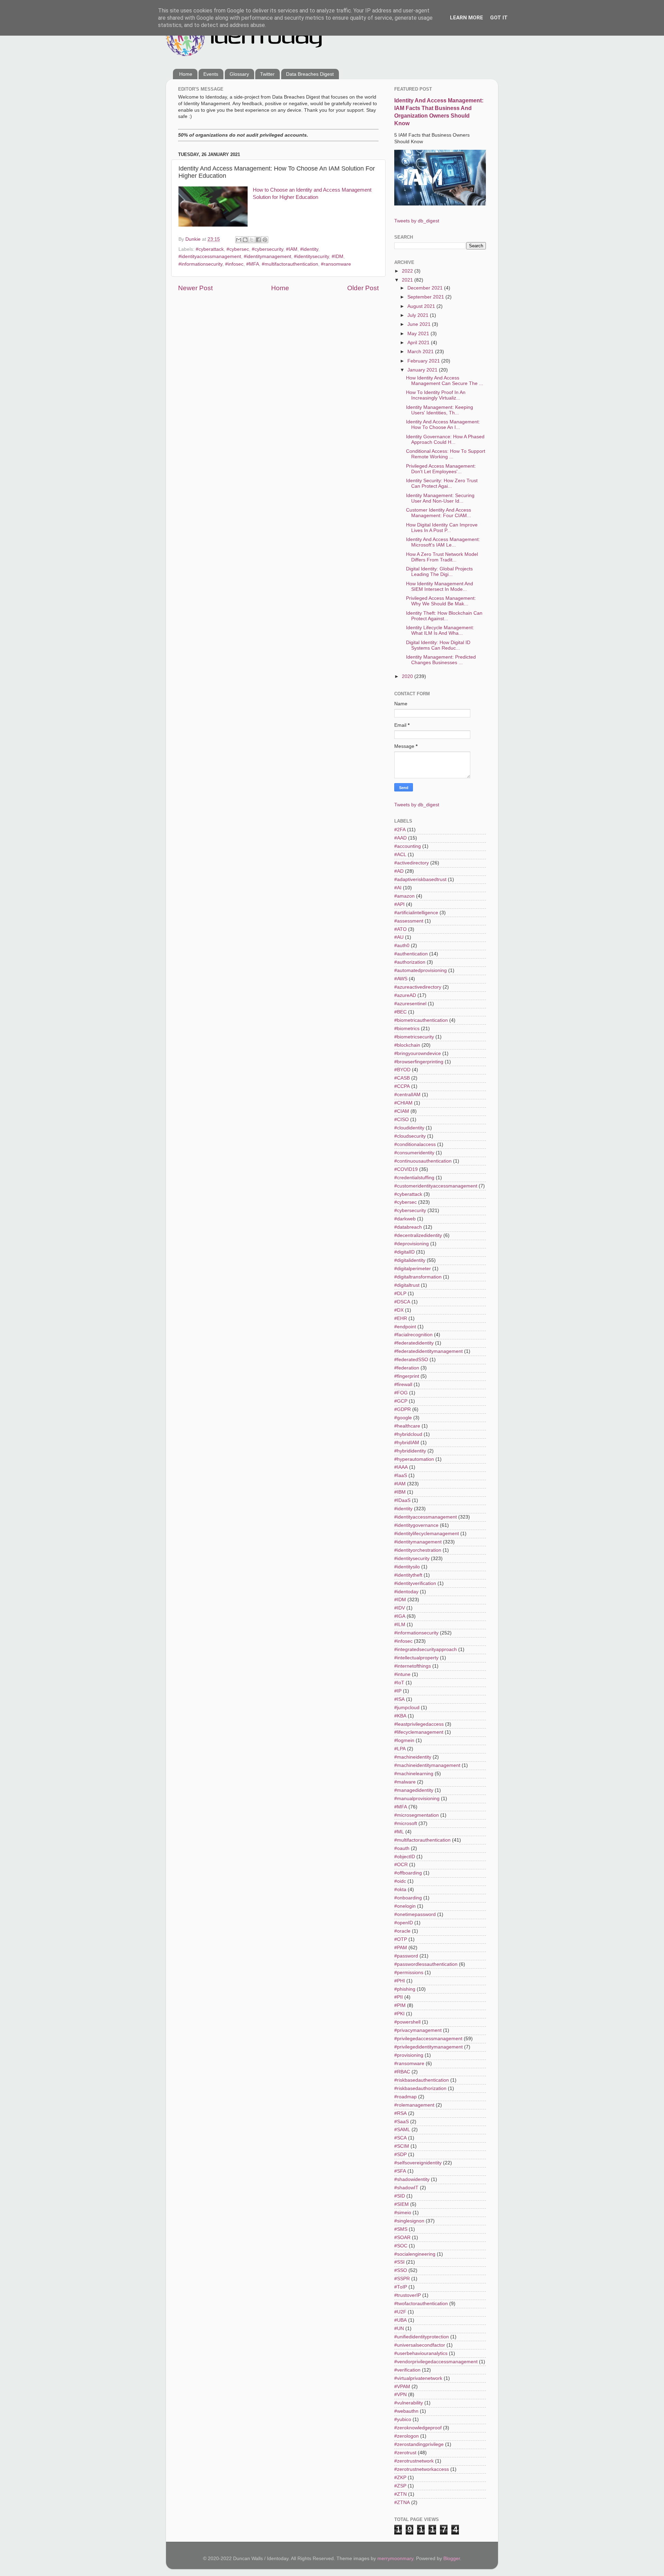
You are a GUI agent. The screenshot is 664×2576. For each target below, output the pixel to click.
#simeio (403, 2213)
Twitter (267, 74)
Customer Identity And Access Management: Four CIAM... (439, 513)
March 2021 (421, 352)
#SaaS (402, 2122)
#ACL (400, 855)
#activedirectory (412, 863)
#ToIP (401, 2287)
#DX (399, 1310)
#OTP (401, 1939)
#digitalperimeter (413, 1269)
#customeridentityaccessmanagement (436, 1186)
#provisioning (409, 2055)
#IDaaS (402, 1500)
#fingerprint (407, 1376)
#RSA (400, 2113)
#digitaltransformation (418, 1277)
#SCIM (402, 2146)
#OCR (401, 1865)
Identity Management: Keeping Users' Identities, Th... (440, 410)
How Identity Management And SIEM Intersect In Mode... (440, 586)
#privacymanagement (418, 2030)
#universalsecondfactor (420, 2345)
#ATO (400, 929)
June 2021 (420, 324)
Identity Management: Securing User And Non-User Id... (440, 498)
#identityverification (415, 1583)
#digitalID (404, 1252)
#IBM (400, 1492)
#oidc (400, 1881)
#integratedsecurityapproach (426, 1649)
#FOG (401, 1393)
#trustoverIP (408, 2295)
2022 (408, 271)
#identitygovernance (416, 1525)
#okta (400, 1890)
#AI (398, 888)
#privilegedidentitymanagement (428, 2047)
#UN (399, 2329)
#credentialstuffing (414, 1178)
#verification (407, 2370)
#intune (402, 1674)
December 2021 (426, 288)
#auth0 (402, 946)
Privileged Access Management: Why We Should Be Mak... (441, 601)
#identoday (406, 1592)
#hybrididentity (410, 1451)
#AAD (400, 838)
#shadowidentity (412, 2179)
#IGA (400, 1616)
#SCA (400, 2138)
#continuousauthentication (423, 1161)
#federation (407, 1368)
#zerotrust (405, 2453)
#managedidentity (414, 1790)
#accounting (408, 846)
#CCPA (402, 1086)
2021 (408, 280)
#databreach (408, 1227)
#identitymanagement (268, 256)
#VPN (400, 2395)
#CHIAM (403, 1103)
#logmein (404, 1740)
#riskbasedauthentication (422, 2080)
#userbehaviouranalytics (421, 2353)
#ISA (399, 1699)
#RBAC (402, 2072)
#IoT (399, 1683)
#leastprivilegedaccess (419, 1724)
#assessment (409, 921)
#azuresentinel (410, 1004)
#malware (405, 1782)
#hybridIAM (407, 1443)
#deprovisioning (412, 1244)
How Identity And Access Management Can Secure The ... (445, 381)
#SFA (400, 2171)
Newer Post (195, 288)
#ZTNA (402, 2502)
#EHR (401, 1318)
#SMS (401, 2229)
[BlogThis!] (245, 240)
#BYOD (402, 1070)
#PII (399, 1997)
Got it (499, 18)
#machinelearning (414, 1774)
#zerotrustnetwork (414, 2461)
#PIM (400, 2005)
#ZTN (400, 2494)
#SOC (401, 2246)
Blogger (452, 2559)
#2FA (400, 830)
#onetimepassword (415, 1914)
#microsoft (406, 1823)
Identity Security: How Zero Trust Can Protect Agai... (442, 483)
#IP (398, 1691)
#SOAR (402, 2238)
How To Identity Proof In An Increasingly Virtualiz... (436, 395)
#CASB (402, 1078)
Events (211, 74)
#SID (400, 2196)
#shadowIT (406, 2188)
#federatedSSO (411, 1360)
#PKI (399, 2014)
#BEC (400, 1012)
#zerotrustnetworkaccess (422, 2469)
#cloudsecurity (410, 1136)
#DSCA (402, 1302)
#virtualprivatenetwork (418, 2378)
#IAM (292, 249)
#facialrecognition (413, 1335)
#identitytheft (408, 1575)
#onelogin (405, 1906)
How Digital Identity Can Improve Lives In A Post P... (442, 528)
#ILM (400, 1625)
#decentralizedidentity (418, 1235)
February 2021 (424, 361)
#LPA (400, 1749)
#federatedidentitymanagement (428, 1351)
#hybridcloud (408, 1434)
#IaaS (401, 1475)
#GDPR (403, 1409)
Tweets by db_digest (417, 221)
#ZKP (400, 2478)
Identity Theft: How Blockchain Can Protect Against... (444, 616)
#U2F (400, 2312)
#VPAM (402, 2387)
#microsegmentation (417, 1815)
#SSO (401, 2270)
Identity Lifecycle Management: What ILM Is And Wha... (440, 630)
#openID (404, 1923)
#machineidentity (413, 1757)
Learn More (467, 18)
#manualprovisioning (417, 1799)
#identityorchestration (418, 1550)
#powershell (407, 2022)
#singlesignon (409, 2221)
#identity (309, 249)
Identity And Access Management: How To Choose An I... (443, 425)
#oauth (402, 1848)
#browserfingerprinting (419, 1062)
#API (399, 904)
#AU (399, 937)
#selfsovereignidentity (418, 2163)
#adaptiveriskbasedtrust (420, 879)
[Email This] (239, 240)
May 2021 (419, 334)
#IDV (400, 1608)
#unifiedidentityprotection (422, 2337)
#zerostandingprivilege (419, 2444)
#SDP (400, 2155)
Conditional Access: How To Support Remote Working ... (446, 454)
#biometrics (407, 1029)
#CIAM (402, 1111)
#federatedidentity (414, 1343)
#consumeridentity (414, 1153)
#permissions (409, 1973)
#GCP (401, 1401)
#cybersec (238, 249)
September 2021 (426, 297)
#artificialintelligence (416, 913)
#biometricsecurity (414, 1037)
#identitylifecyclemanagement (427, 1534)
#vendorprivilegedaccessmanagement (436, 2362)
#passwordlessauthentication (426, 1964)
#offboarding (408, 1873)
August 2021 (422, 306)
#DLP (400, 1294)
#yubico (403, 2419)
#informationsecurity (200, 264)
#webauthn (406, 2411)
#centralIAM (407, 1095)
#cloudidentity (409, 1128)
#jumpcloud (407, 1708)
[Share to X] (252, 240)
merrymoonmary (395, 2559)
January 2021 (423, 370)
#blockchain (407, 1045)
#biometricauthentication (421, 1020)
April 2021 (419, 343)
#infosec (234, 264)
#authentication (411, 954)
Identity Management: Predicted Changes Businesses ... (441, 660)
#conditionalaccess (415, 1144)
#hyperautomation (414, 1459)
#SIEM (402, 2204)
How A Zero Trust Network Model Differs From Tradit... (442, 557)
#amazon (404, 896)
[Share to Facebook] (258, 240)
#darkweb (405, 1219)
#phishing (405, 1989)
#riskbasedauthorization (420, 2088)
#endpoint (405, 1327)
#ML (399, 1832)
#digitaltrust (407, 1285)
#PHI (400, 1981)
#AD (399, 871)
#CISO (402, 1120)
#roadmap (405, 2097)
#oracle (402, 1931)
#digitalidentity (410, 1260)
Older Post (363, 288)
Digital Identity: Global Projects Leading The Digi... (439, 572)
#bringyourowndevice (418, 1053)
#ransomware (336, 264)
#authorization (410, 962)
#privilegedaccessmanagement (428, 2039)
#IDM (338, 256)
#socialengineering (415, 2254)
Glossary (239, 74)
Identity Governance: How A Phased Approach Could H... (445, 439)
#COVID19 (406, 1169)
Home (186, 74)
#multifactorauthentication (290, 264)
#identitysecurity (311, 256)
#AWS (401, 979)
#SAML (402, 2130)
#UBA (400, 2320)
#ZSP (400, 2486)
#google (403, 1418)
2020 (408, 676)
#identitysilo (407, 1567)
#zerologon (407, 2436)
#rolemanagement (414, 2105)
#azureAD (405, 995)
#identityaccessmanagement (210, 256)
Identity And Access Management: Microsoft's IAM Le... (443, 542)
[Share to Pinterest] (265, 240)
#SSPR (402, 2279)
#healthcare (407, 1426)
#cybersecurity (268, 249)
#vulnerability (409, 2403)
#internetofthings (413, 1666)
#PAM (401, 1948)
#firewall (403, 1385)
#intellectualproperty (416, 1658)
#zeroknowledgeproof (418, 2428)
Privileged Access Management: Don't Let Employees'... (441, 469)
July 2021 (419, 315)
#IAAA (401, 1467)
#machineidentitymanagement (427, 1765)
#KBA (400, 1716)
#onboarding (408, 1898)
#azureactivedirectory (418, 987)
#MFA (253, 264)
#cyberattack (210, 249)
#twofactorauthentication (421, 2304)
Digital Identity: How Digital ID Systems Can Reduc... (438, 645)
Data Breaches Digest (310, 74)
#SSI (399, 2262)
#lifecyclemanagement (419, 1732)
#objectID (405, 1857)
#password (406, 1956)
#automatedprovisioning (421, 970)
